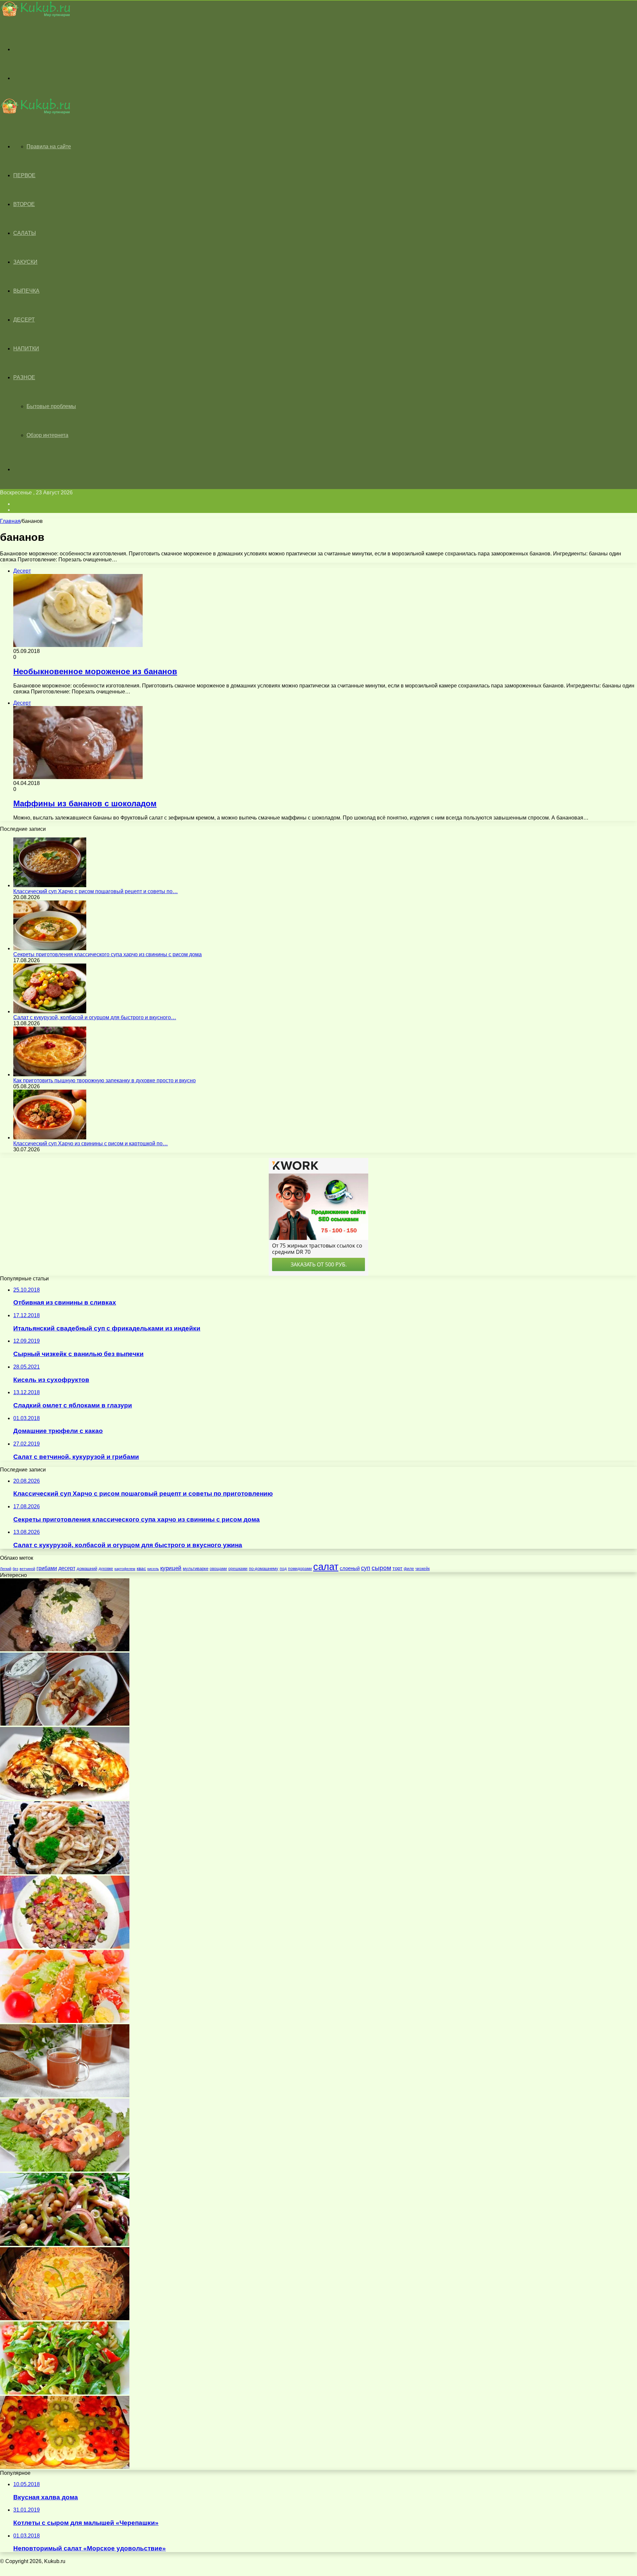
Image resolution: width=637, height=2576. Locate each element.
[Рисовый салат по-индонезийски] (65, 1724)
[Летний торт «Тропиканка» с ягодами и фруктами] (65, 2467)
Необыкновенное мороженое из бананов (95, 671)
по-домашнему (264, 1569)
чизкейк (423, 1569)
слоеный (350, 1568)
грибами (47, 1568)
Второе (24, 204)
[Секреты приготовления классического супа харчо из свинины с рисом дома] (50, 948)
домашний (87, 1569)
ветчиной (27, 1569)
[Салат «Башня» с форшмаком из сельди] (65, 1649)
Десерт (24, 320)
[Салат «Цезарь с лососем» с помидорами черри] (65, 2021)
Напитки (26, 349)
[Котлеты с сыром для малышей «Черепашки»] (65, 2170)
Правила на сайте (49, 146)
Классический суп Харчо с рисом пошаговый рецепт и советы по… (96, 891)
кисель (153, 1569)
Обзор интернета (47, 435)
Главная (10, 521)
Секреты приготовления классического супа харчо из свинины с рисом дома (107, 954)
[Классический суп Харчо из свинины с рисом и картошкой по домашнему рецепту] (50, 1138)
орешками (238, 1569)
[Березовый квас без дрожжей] (65, 2095)
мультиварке (196, 1569)
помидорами (300, 1569)
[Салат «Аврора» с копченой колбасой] (65, 2318)
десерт (67, 1568)
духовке (106, 1569)
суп (366, 1568)
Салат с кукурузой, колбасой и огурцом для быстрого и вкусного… (95, 1017)
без (15, 1569)
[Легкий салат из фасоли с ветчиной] (65, 2244)
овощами (218, 1569)
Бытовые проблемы (51, 406)
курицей (171, 1568)
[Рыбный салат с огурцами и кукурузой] (65, 1947)
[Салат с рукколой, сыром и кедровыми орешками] (65, 2393)
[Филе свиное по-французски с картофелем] (65, 1798)
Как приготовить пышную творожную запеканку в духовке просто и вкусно (105, 1080)
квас (141, 1568)
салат (326, 1567)
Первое (24, 175)
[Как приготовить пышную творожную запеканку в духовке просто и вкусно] (50, 1074)
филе (409, 1569)
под (283, 1569)
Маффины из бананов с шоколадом (85, 803)
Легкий (6, 1569)
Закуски (25, 262)
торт (397, 1568)
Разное (24, 377)
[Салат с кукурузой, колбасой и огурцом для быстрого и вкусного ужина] (50, 1011)
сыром (381, 1568)
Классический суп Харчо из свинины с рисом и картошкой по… (91, 1144)
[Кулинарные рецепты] (35, 15)
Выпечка (26, 291)
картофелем (125, 1569)
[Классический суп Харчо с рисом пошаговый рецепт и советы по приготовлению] (50, 885)
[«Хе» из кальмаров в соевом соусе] (65, 1872)
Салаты (25, 233)
